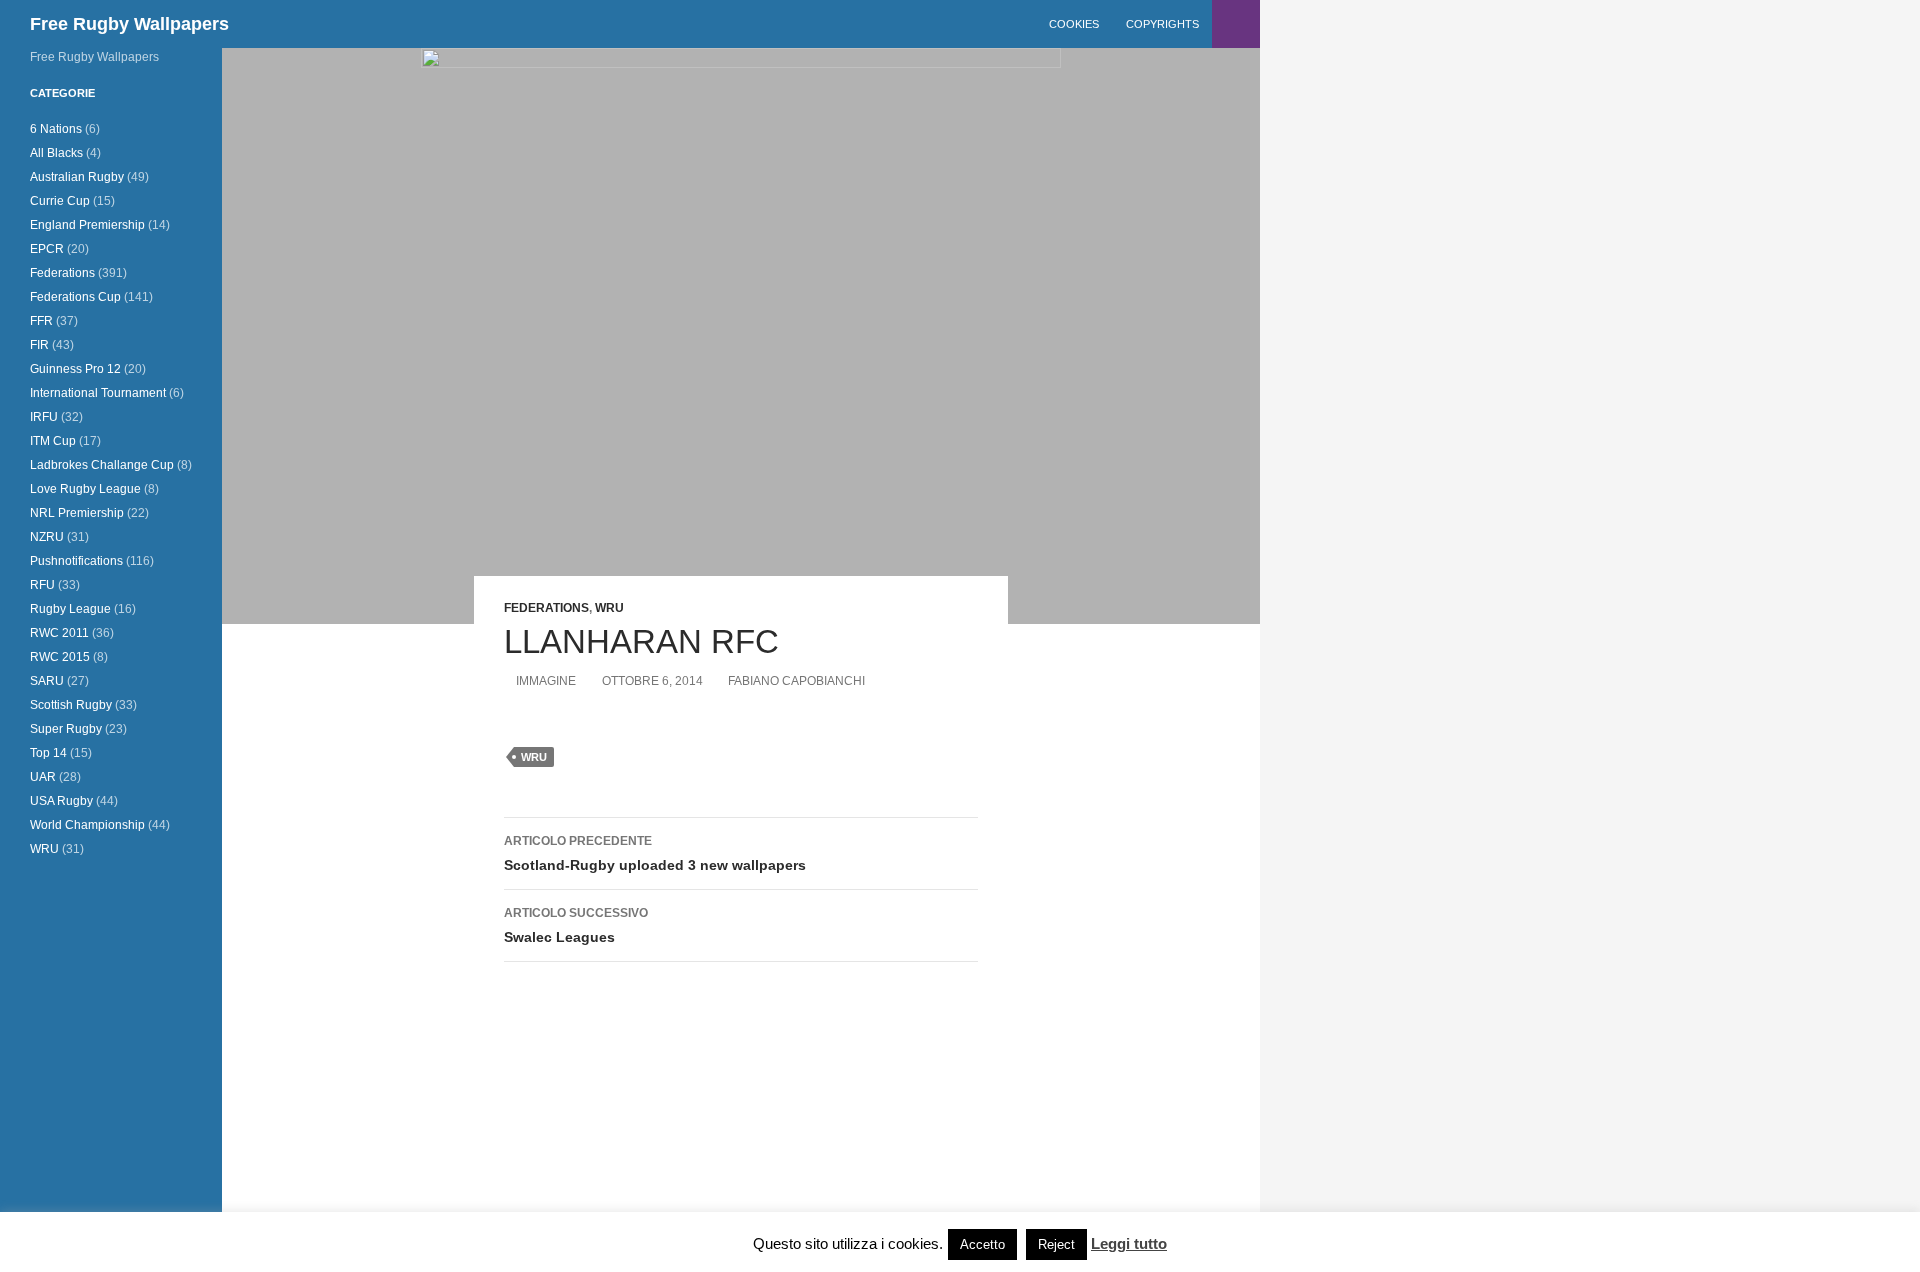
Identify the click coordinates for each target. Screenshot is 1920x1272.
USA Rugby (61, 801)
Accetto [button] (982, 1244)
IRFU (44, 417)
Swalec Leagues (576, 925)
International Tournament (98, 393)
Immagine (546, 681)
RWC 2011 (59, 633)
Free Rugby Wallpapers (129, 24)
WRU (609, 608)
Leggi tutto (1129, 1243)
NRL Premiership (77, 513)
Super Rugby (66, 729)
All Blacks (56, 153)
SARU (47, 681)
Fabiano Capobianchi (796, 681)
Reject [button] (1056, 1244)
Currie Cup (60, 201)
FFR (41, 321)
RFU (42, 585)
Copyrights (1162, 24)
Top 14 (48, 753)
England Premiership (87, 225)
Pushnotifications (76, 561)
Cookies (1074, 24)
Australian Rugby (77, 177)
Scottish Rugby (71, 705)
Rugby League (70, 609)
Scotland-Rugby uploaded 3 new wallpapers (655, 853)
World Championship (87, 825)
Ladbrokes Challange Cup (102, 465)
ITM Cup (53, 441)
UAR (43, 777)
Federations (546, 608)
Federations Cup (75, 297)
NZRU (47, 537)
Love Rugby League (85, 489)
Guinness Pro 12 (75, 369)
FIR (39, 345)
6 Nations (56, 129)
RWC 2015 (60, 657)
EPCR (47, 249)
